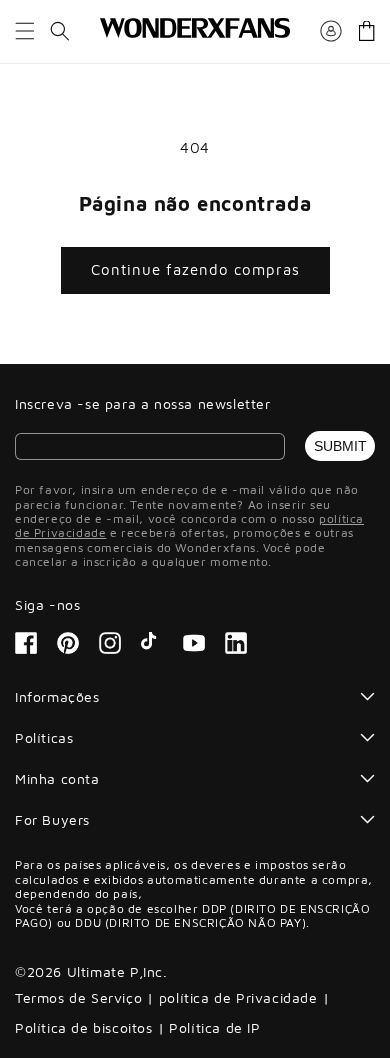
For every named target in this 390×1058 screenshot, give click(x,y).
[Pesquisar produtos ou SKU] (60, 31)
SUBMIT (340, 446)
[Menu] (25, 31)
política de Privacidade (238, 997)
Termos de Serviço (78, 997)
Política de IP (214, 1027)
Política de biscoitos (84, 1027)
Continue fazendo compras (195, 269)
